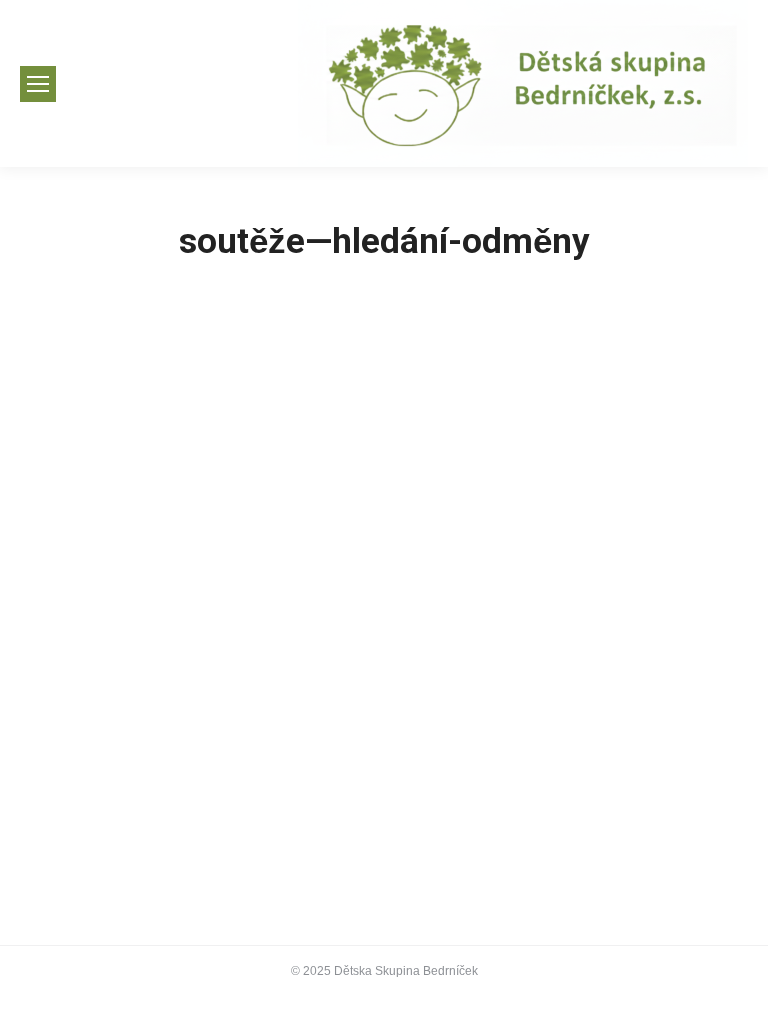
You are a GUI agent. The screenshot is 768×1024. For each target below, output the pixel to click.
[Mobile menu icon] (38, 84)
